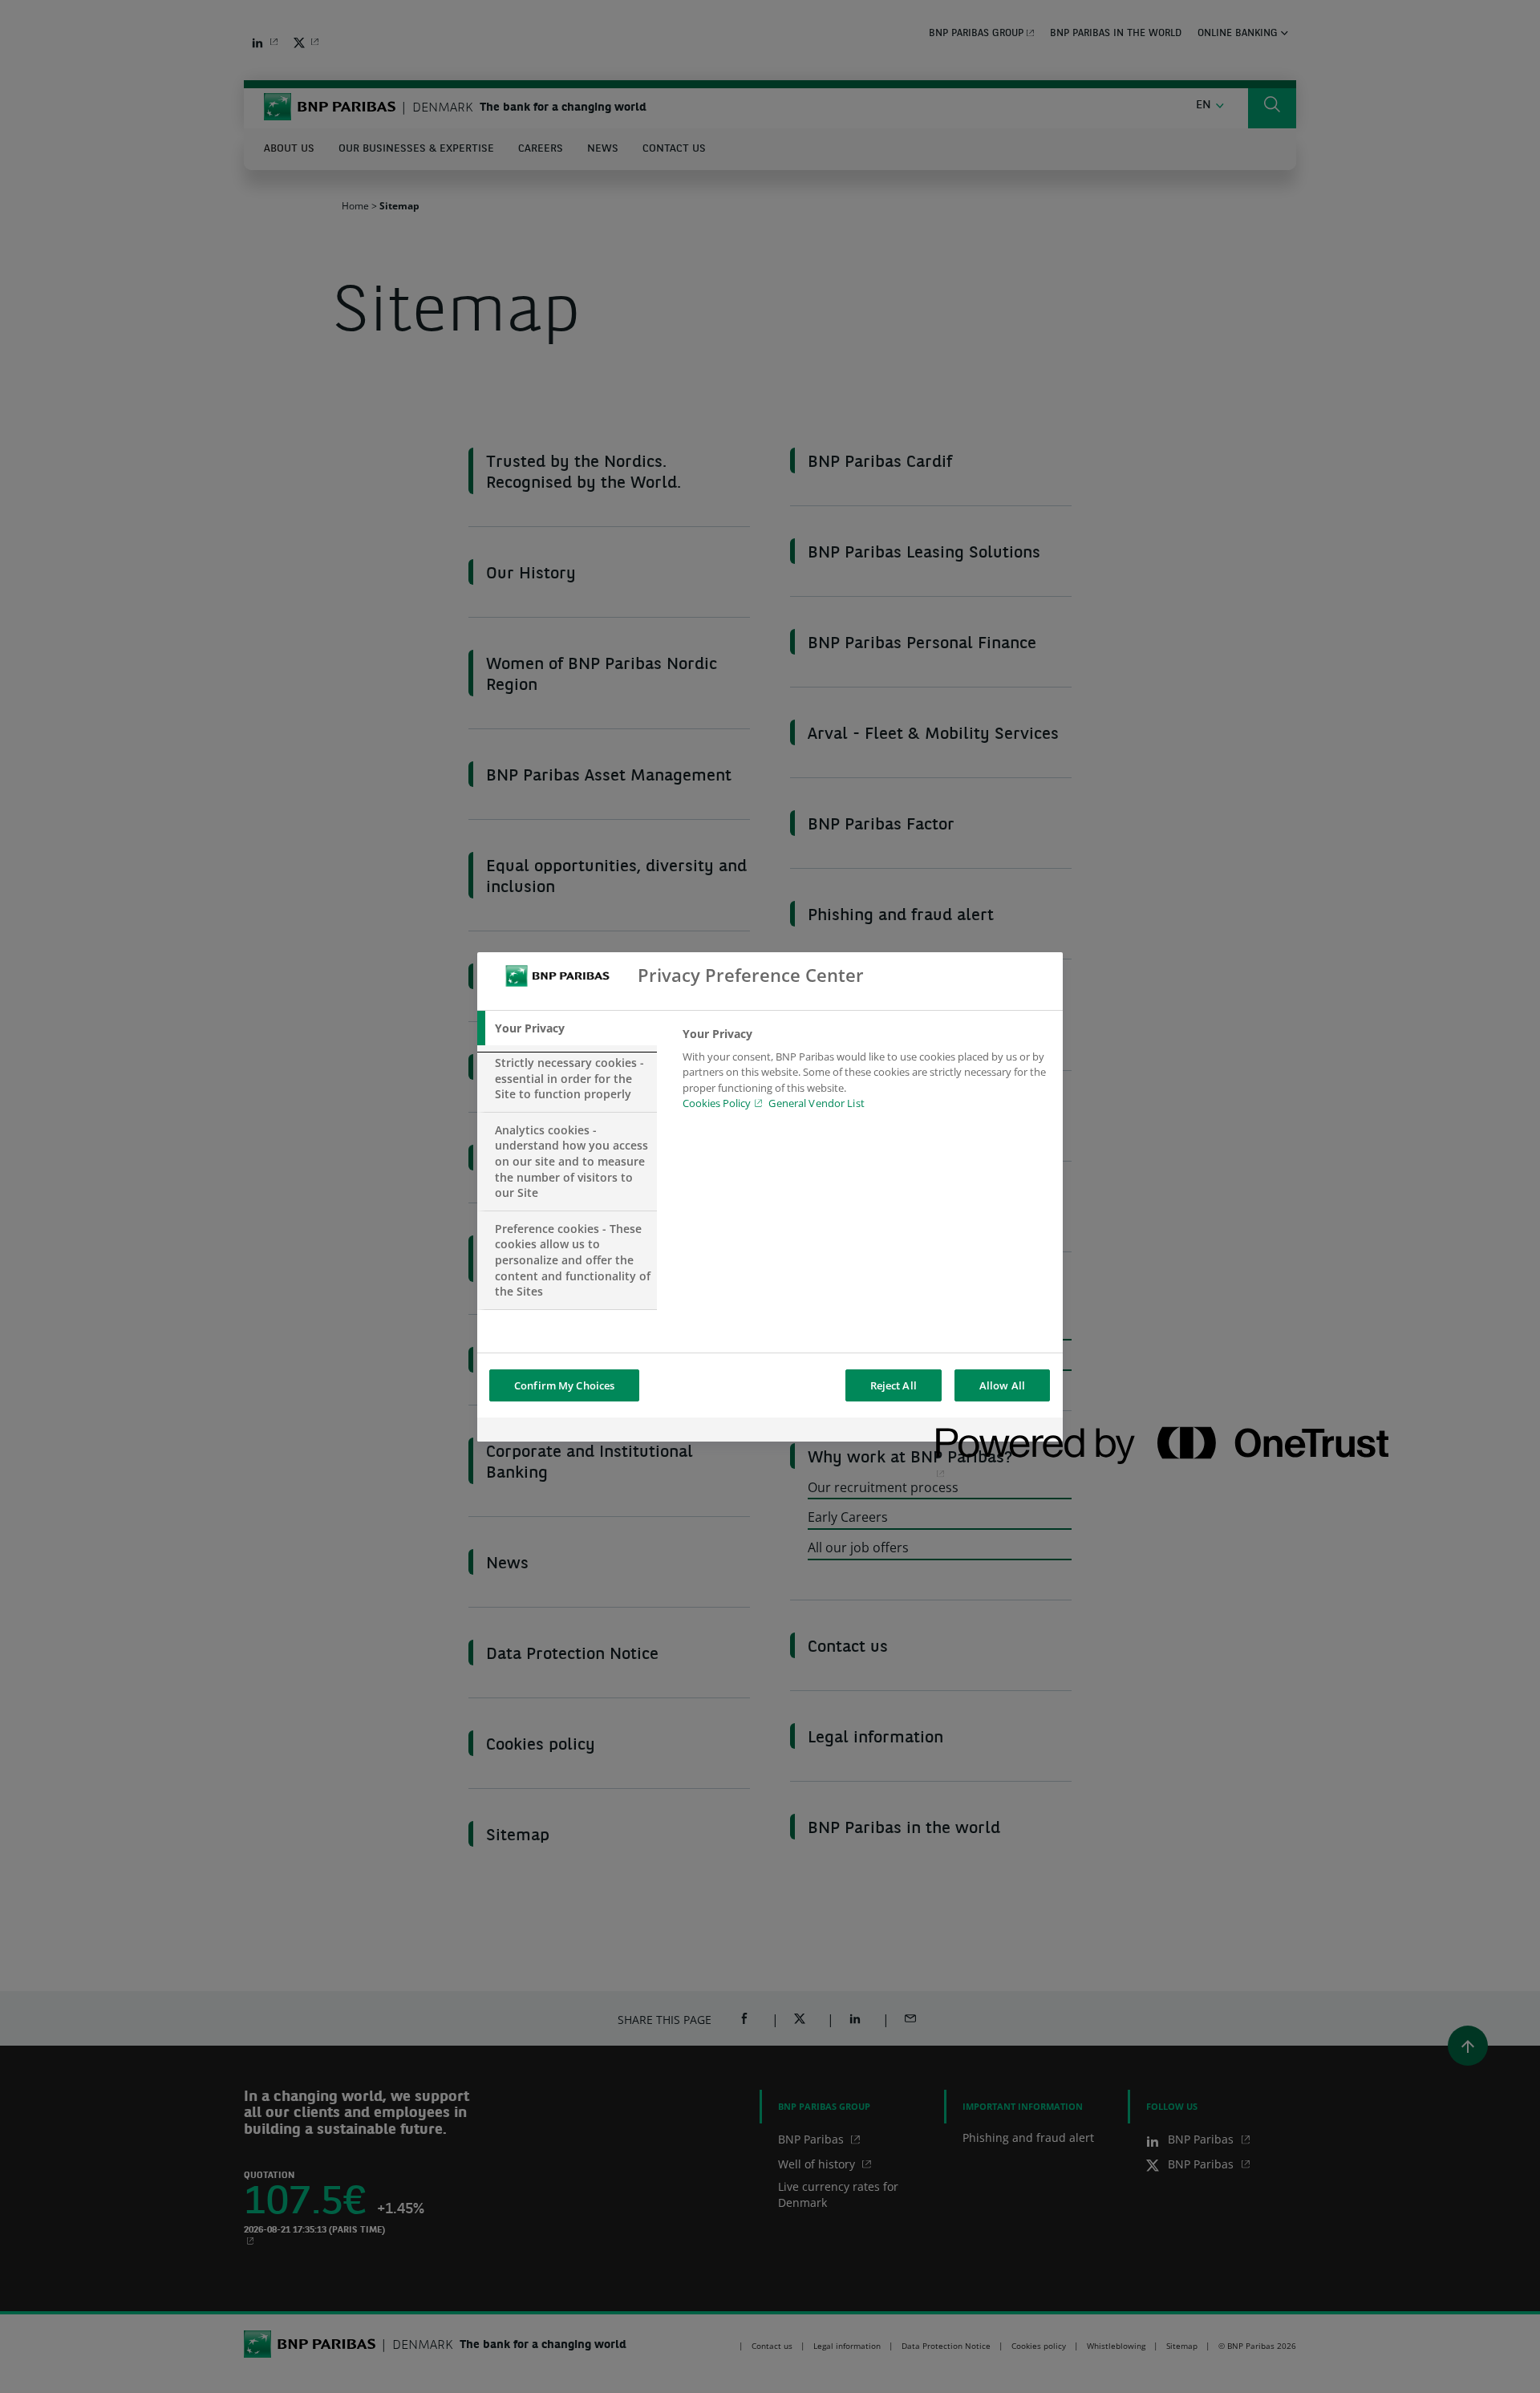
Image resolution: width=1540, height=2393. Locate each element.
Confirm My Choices (564, 1385)
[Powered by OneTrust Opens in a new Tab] (994, 1432)
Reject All (894, 1385)
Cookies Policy (717, 1103)
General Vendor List (816, 1103)
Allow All (1002, 1385)
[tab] (567, 1028)
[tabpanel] (866, 1073)
